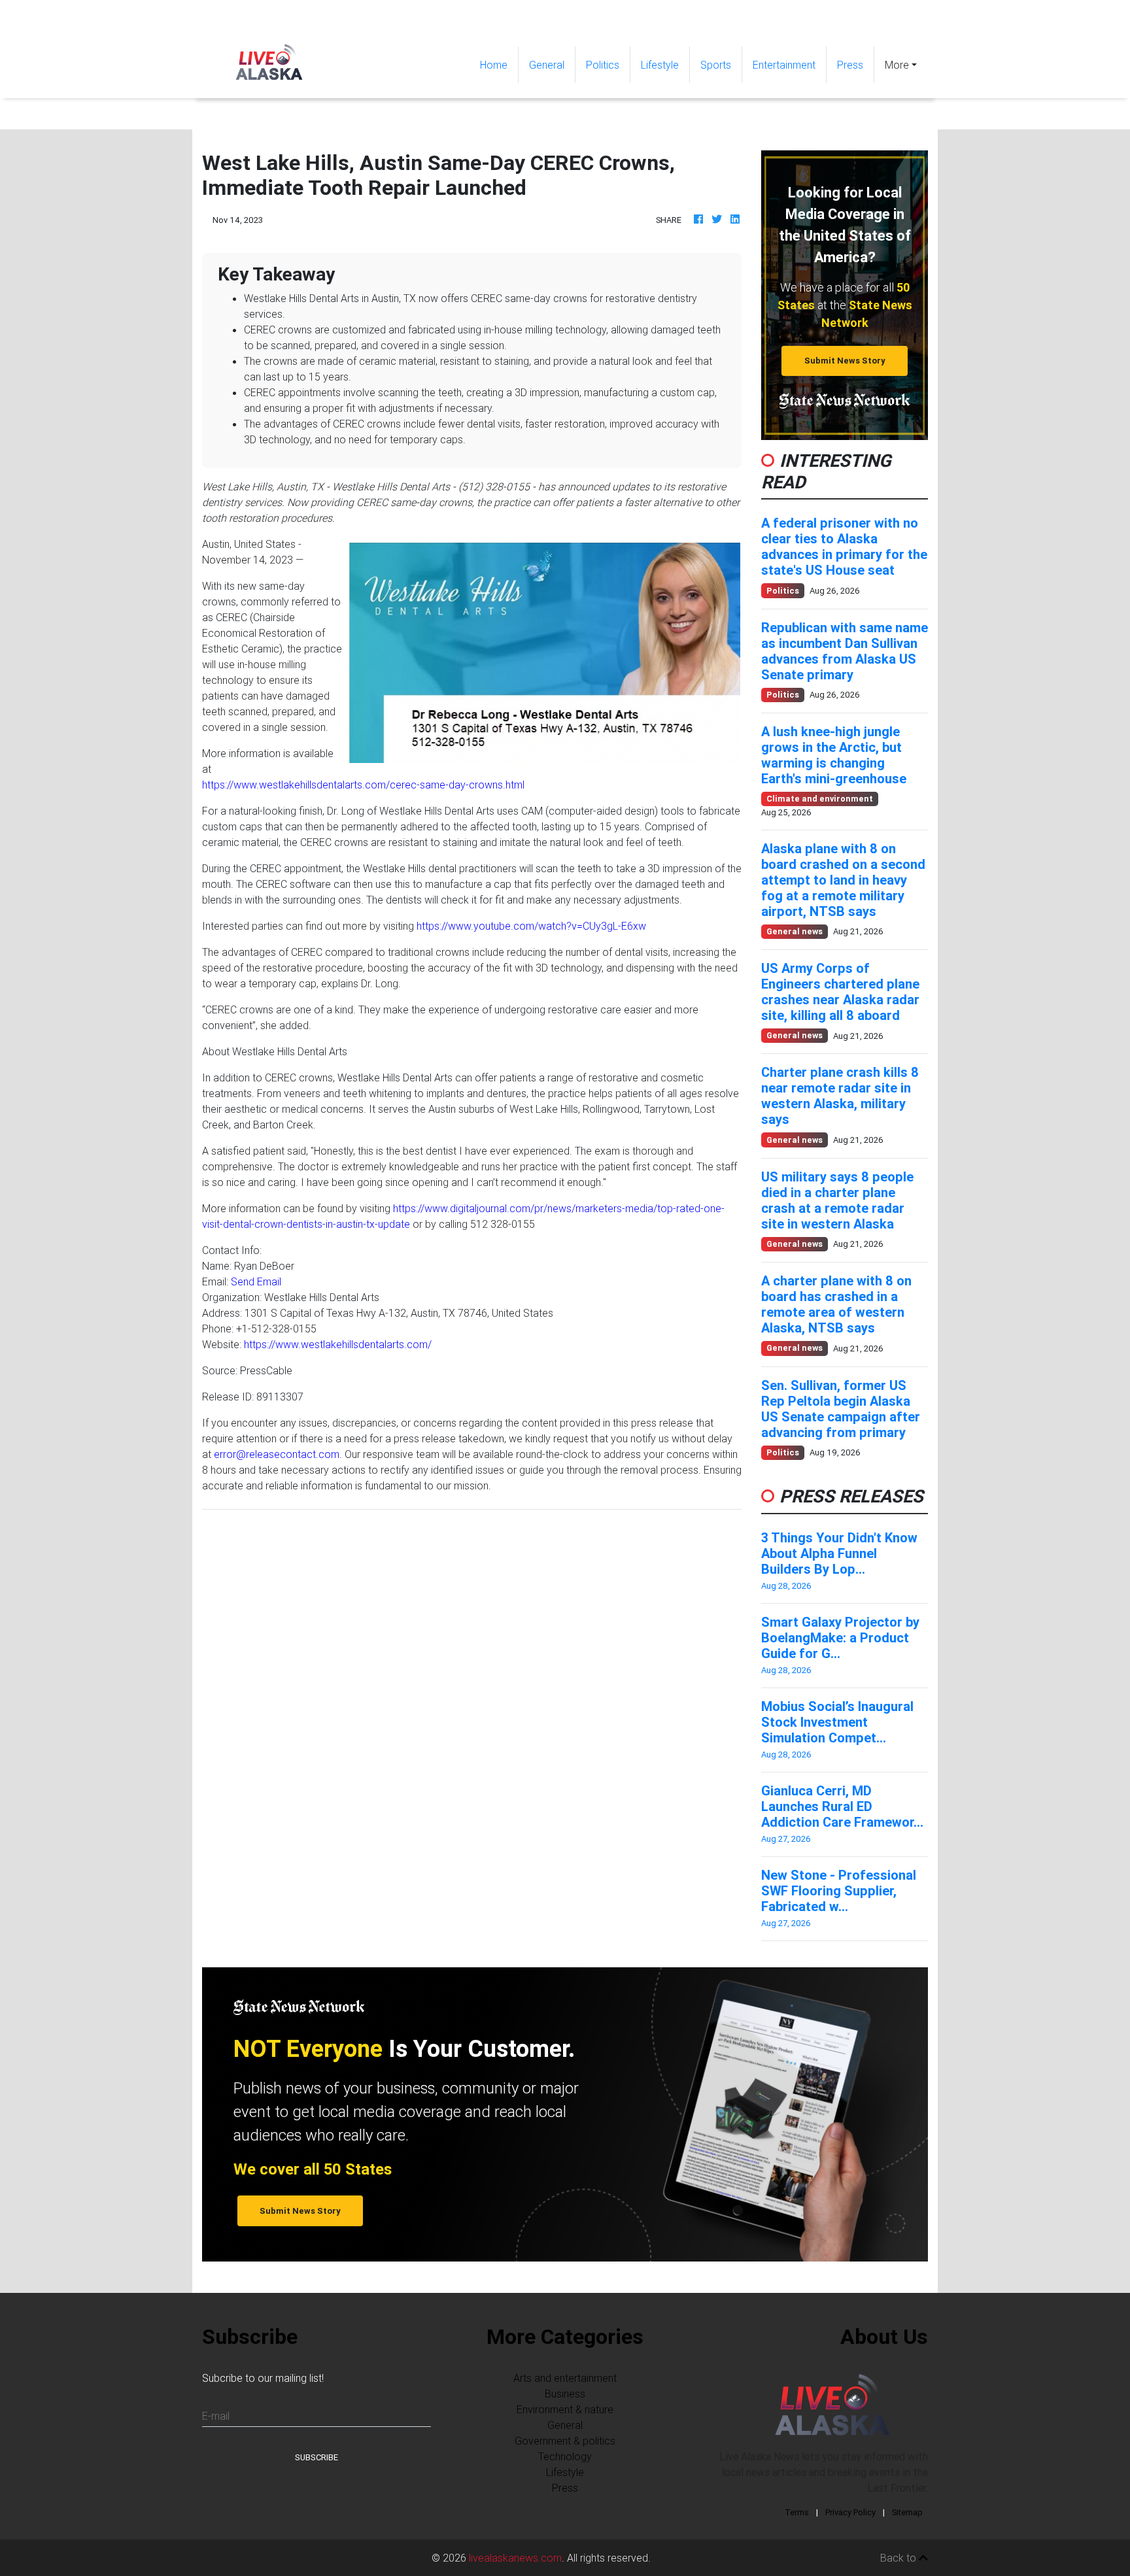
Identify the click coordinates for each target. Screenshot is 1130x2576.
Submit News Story (845, 361)
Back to (899, 2558)
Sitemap (907, 2512)
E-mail (216, 2416)
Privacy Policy (850, 2512)
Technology (565, 2456)
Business (565, 2394)
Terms (797, 2512)
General (547, 65)
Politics (603, 65)
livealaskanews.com (515, 2558)
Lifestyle (660, 65)
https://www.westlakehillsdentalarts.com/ (338, 1344)
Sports (716, 65)
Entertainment (784, 65)
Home (499, 64)
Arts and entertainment (565, 2378)
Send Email (256, 1281)
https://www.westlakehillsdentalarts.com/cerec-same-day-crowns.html (363, 785)
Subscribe (317, 2457)
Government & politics (565, 2441)
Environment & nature (565, 2409)
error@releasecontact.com (277, 1454)
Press (850, 65)
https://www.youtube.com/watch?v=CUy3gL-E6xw (531, 926)
